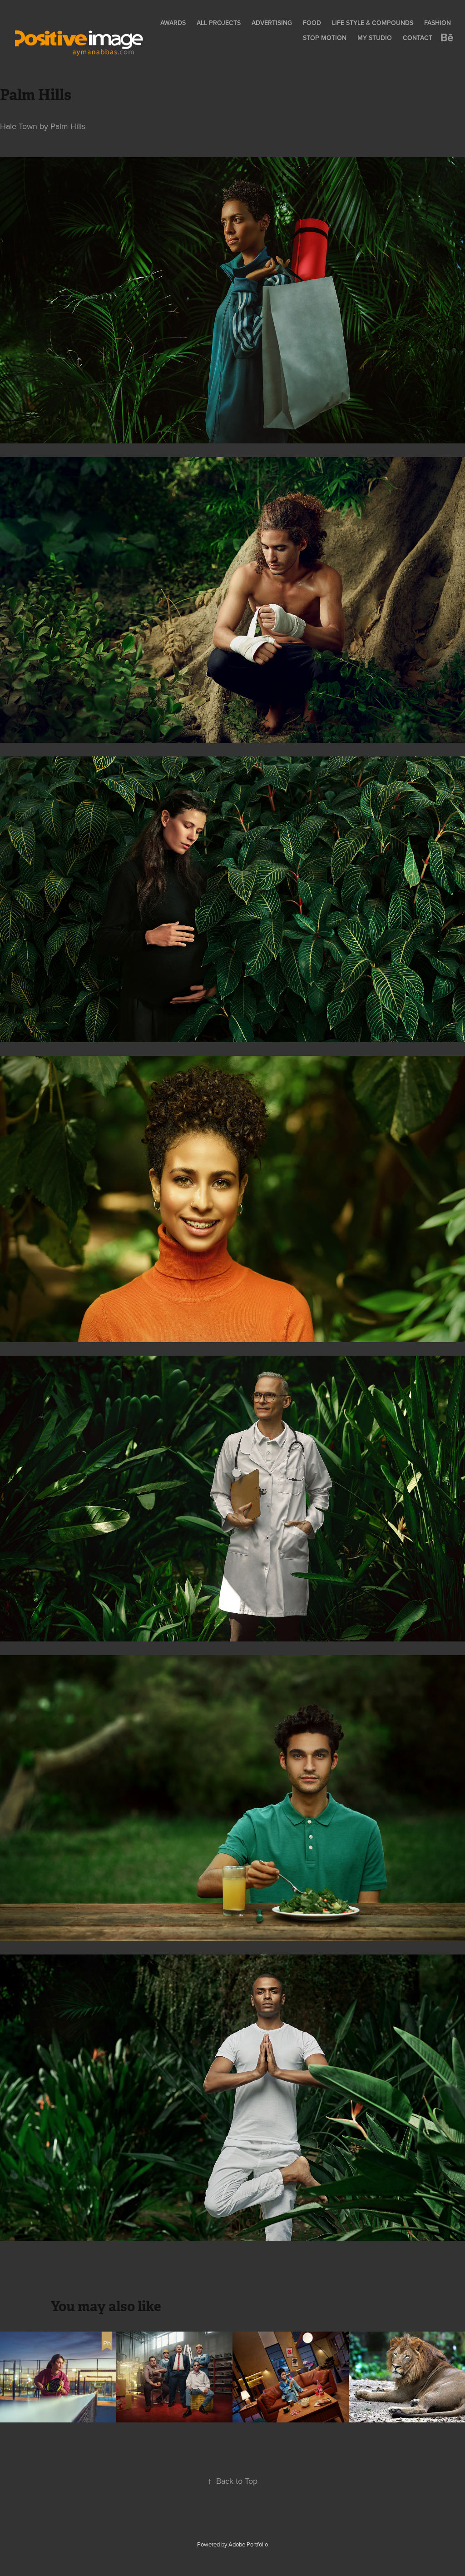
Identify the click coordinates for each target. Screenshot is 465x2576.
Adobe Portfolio (248, 2544)
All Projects (219, 23)
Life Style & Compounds (373, 23)
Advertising (272, 23)
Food (312, 23)
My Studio (375, 38)
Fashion (438, 23)
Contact (418, 38)
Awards (173, 23)
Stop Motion (325, 38)
